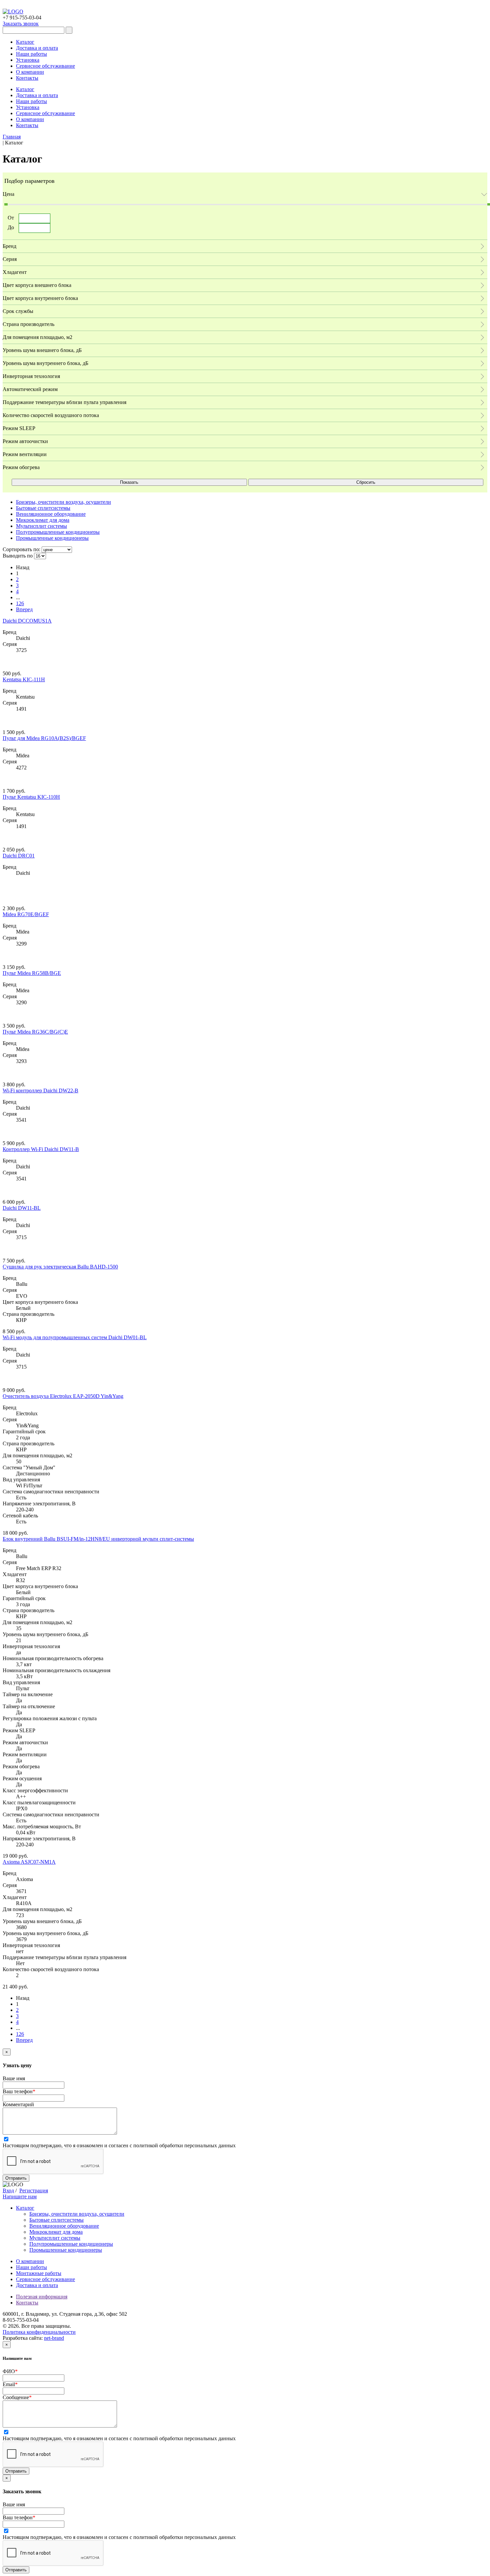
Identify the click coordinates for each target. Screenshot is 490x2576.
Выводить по (18, 556)
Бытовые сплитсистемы (56, 2220)
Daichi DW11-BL (22, 1208)
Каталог (25, 42)
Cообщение (17, 2397)
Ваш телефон (19, 2091)
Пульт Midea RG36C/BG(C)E (35, 1032)
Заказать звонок (21, 24)
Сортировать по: (21, 549)
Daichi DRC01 (19, 856)
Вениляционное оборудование (64, 2226)
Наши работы (31, 54)
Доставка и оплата (37, 48)
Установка (28, 60)
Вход (8, 2190)
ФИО (10, 2371)
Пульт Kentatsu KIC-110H (31, 797)
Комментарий (18, 2104)
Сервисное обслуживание (45, 66)
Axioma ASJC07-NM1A (29, 1862)
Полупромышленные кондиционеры (71, 2244)
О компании (30, 72)
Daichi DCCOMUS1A (27, 621)
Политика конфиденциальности (39, 2332)
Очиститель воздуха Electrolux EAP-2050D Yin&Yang (63, 1396)
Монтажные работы (39, 2273)
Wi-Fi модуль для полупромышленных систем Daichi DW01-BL (75, 1337)
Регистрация (34, 2190)
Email (10, 2384)
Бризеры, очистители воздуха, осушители (77, 2214)
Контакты (27, 78)
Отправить (16, 2178)
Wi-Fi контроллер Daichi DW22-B (40, 1090)
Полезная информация (42, 2297)
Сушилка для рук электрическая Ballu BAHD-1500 (60, 1267)
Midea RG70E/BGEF (26, 914)
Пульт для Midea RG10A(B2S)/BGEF (44, 738)
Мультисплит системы (55, 2238)
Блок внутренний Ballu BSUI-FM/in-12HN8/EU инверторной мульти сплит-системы (98, 1539)
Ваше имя (14, 2078)
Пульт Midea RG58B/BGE (32, 973)
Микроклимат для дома (56, 2232)
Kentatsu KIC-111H (24, 679)
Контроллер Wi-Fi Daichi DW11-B (41, 1149)
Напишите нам (20, 2196)
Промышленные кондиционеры (66, 2250)
